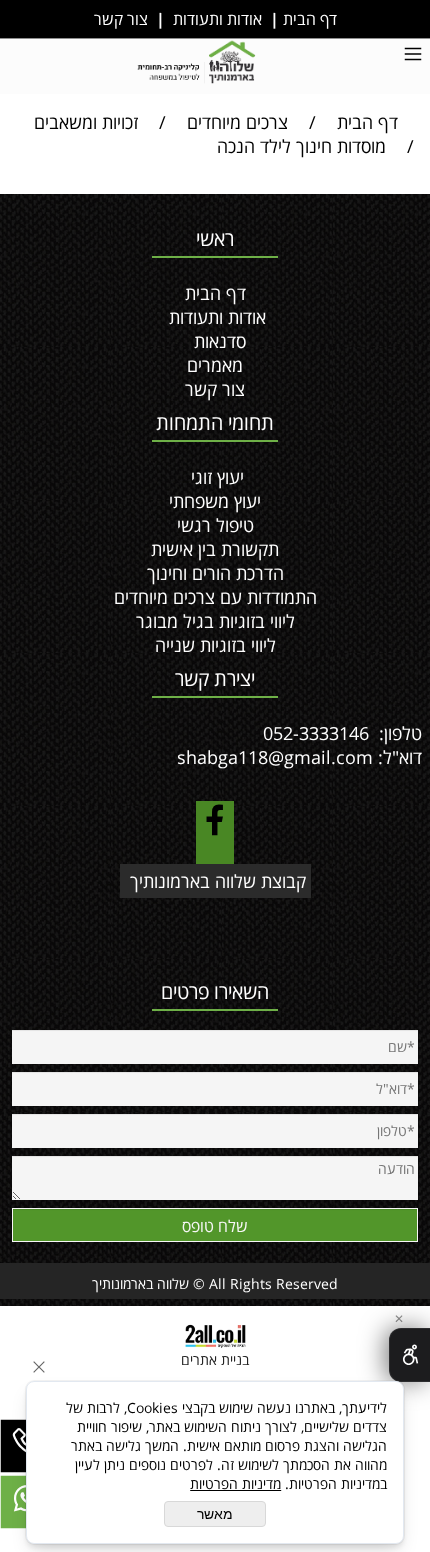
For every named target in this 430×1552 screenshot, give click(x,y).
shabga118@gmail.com (275, 757)
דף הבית (308, 19)
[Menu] (413, 56)
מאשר (215, 1514)
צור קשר (121, 19)
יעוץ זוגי (217, 477)
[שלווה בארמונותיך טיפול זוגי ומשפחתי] (198, 64)
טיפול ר (228, 525)
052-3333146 (318, 733)
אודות (247, 317)
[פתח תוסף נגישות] (409, 1355)
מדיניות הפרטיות (235, 1483)
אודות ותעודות (217, 19)
